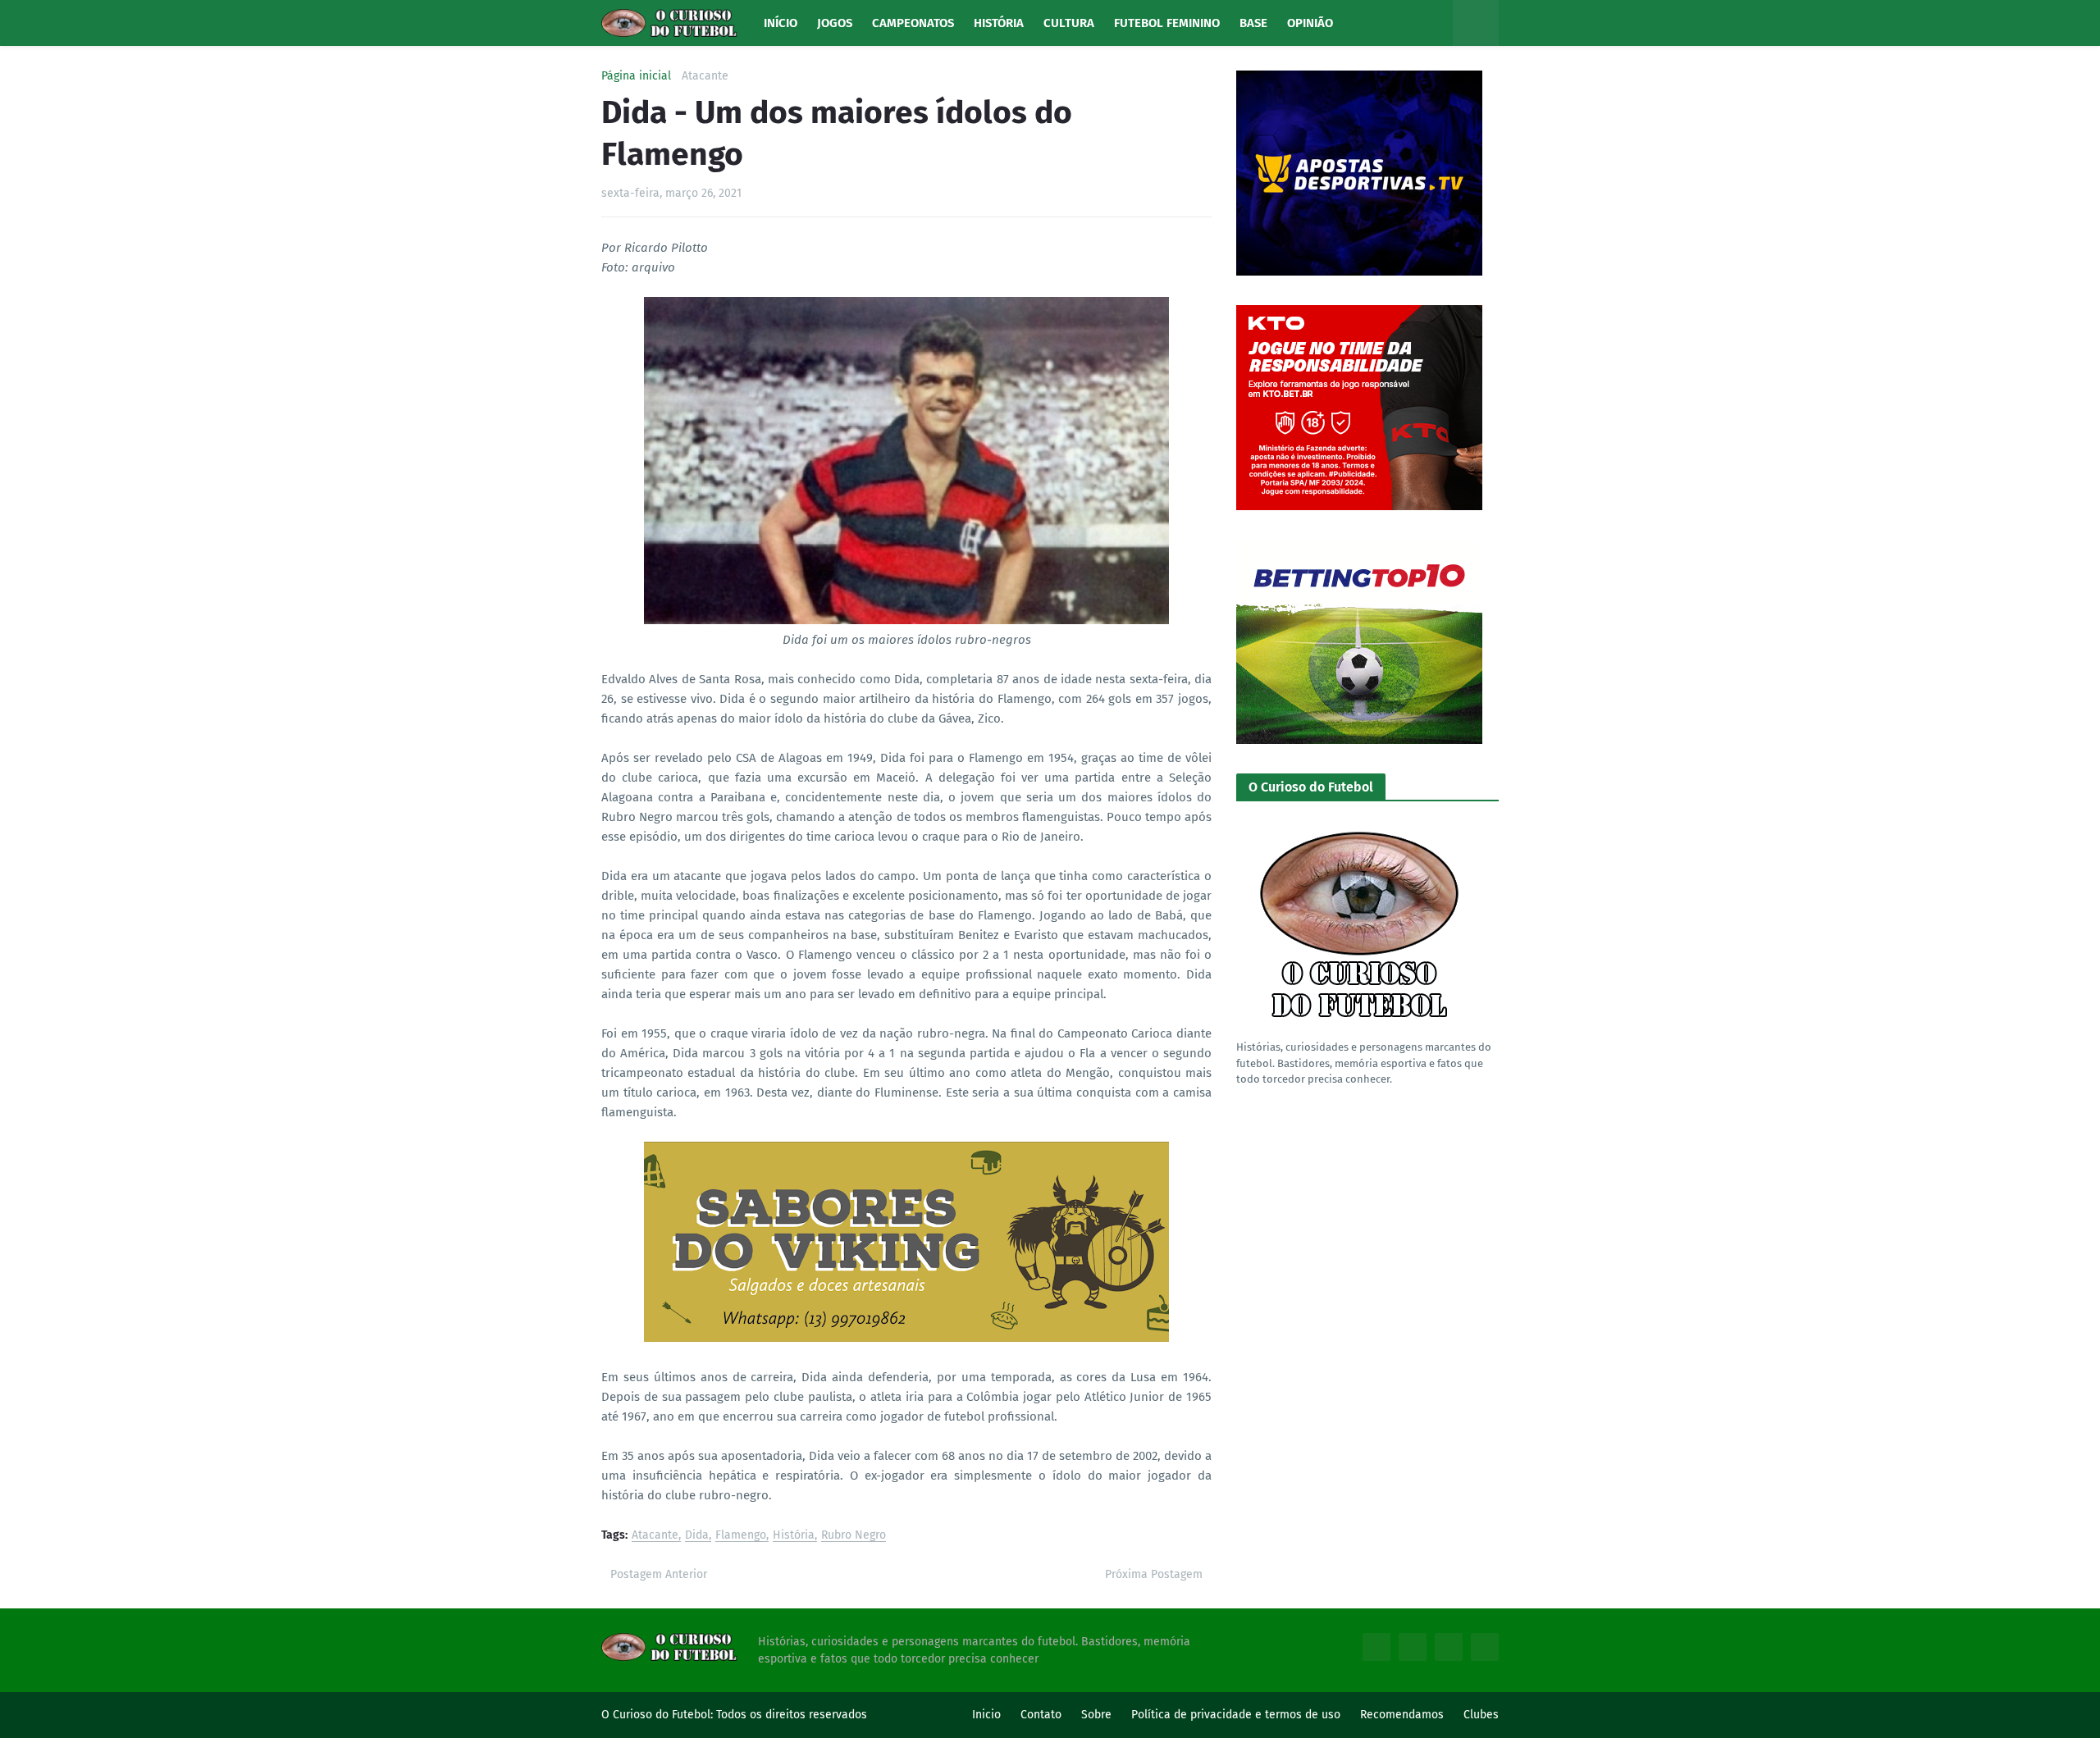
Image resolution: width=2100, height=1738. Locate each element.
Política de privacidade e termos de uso (1236, 1715)
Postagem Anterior (659, 1574)
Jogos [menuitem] (835, 23)
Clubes (1481, 1715)
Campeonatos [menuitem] (913, 23)
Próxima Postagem (1154, 1574)
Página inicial (636, 76)
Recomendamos (1402, 1715)
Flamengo (741, 1536)
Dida (697, 1536)
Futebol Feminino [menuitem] (1167, 23)
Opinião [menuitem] (1310, 23)
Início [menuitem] (781, 23)
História (794, 1536)
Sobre (1096, 1715)
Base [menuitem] (1253, 23)
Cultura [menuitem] (1069, 23)
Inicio (986, 1715)
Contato (1041, 1715)
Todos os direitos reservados (792, 1715)
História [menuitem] (999, 23)
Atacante (705, 76)
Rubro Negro (854, 1536)
